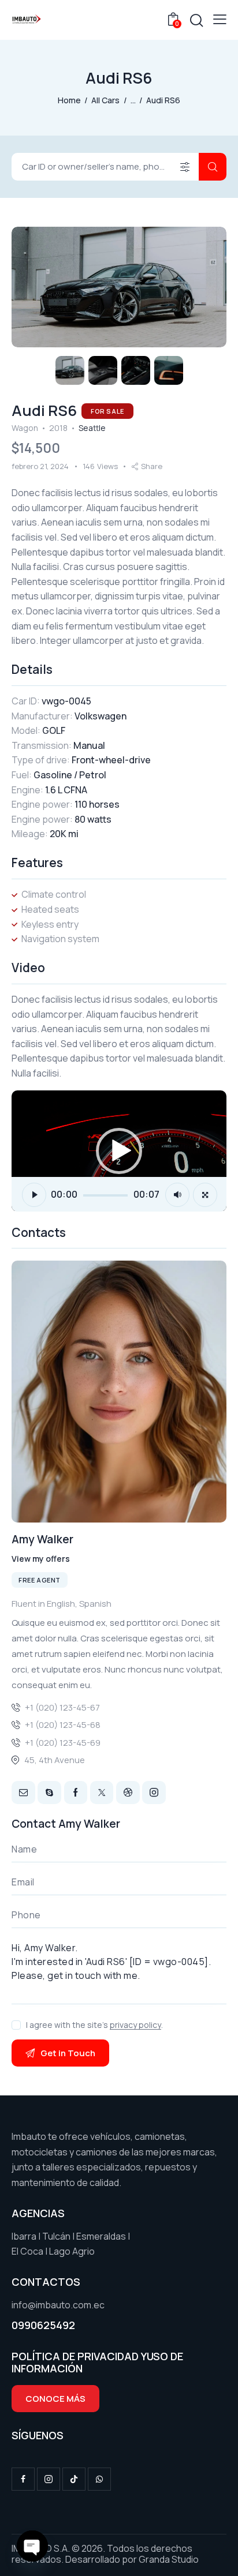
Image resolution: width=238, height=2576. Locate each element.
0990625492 (43, 2325)
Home (69, 100)
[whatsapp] (99, 2479)
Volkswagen (101, 716)
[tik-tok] (74, 2479)
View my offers (41, 1559)
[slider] (105, 1195)
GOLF (54, 730)
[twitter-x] (102, 1793)
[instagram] (154, 1793)
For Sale (107, 411)
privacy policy (135, 2025)
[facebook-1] (76, 1793)
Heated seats (50, 909)
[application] (119, 1151)
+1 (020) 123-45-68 (63, 1725)
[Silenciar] (177, 1195)
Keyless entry (50, 924)
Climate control (54, 894)
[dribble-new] (128, 1793)
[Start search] (213, 167)
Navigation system (60, 939)
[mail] (23, 1793)
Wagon (25, 428)
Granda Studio (169, 2559)
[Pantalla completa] (205, 1195)
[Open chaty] (32, 2546)
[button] (220, 19)
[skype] (49, 1793)
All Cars (105, 100)
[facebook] (23, 2479)
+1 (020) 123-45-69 (63, 1743)
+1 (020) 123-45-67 (62, 1707)
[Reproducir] (34, 1195)
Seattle (92, 428)
